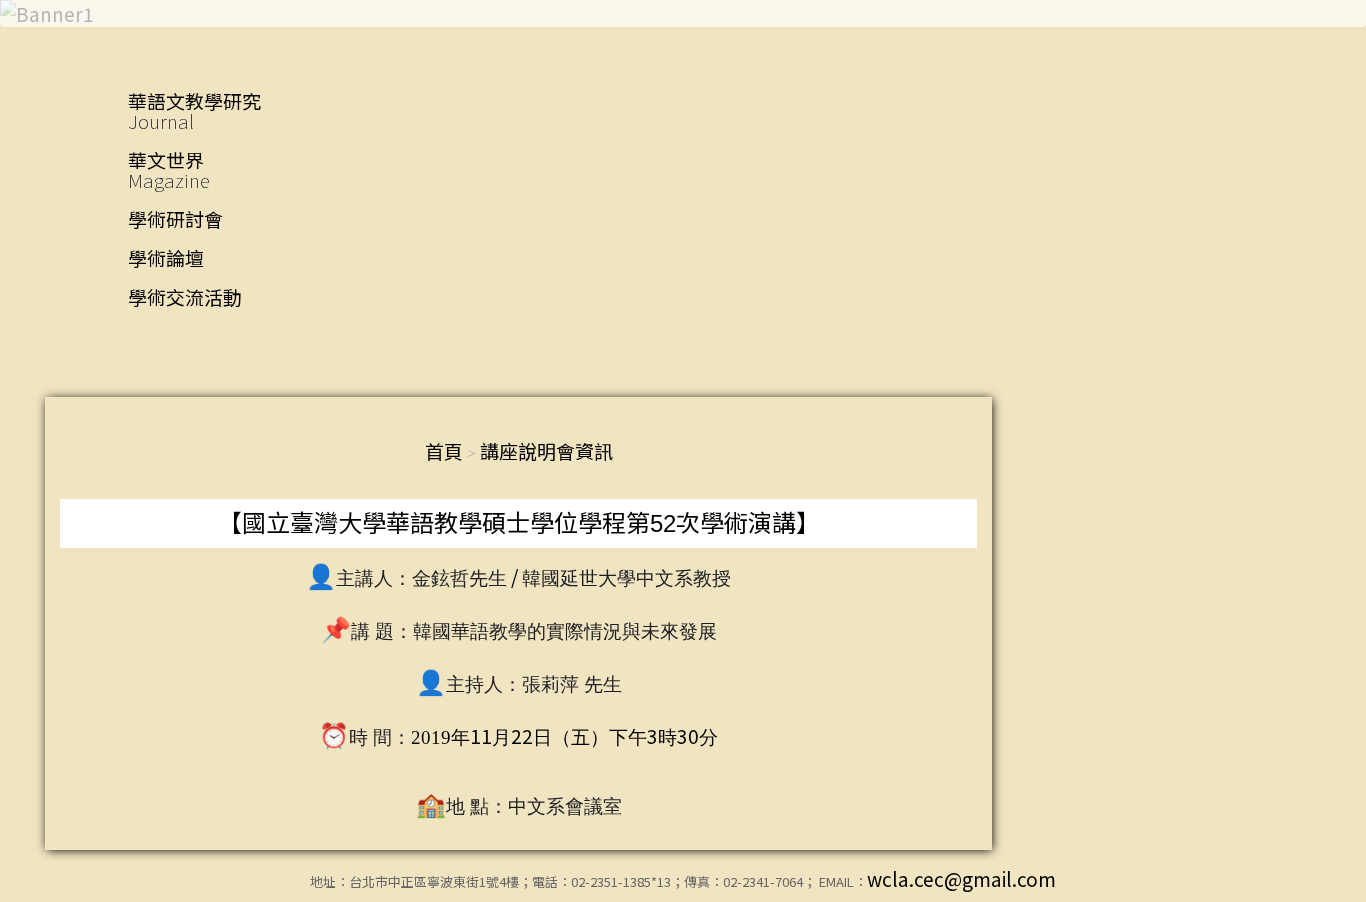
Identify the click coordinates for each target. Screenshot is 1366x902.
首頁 (444, 450)
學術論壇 (166, 257)
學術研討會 (175, 218)
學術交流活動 (185, 296)
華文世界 (169, 169)
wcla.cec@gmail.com (961, 878)
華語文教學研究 (194, 110)
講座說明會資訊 (546, 450)
